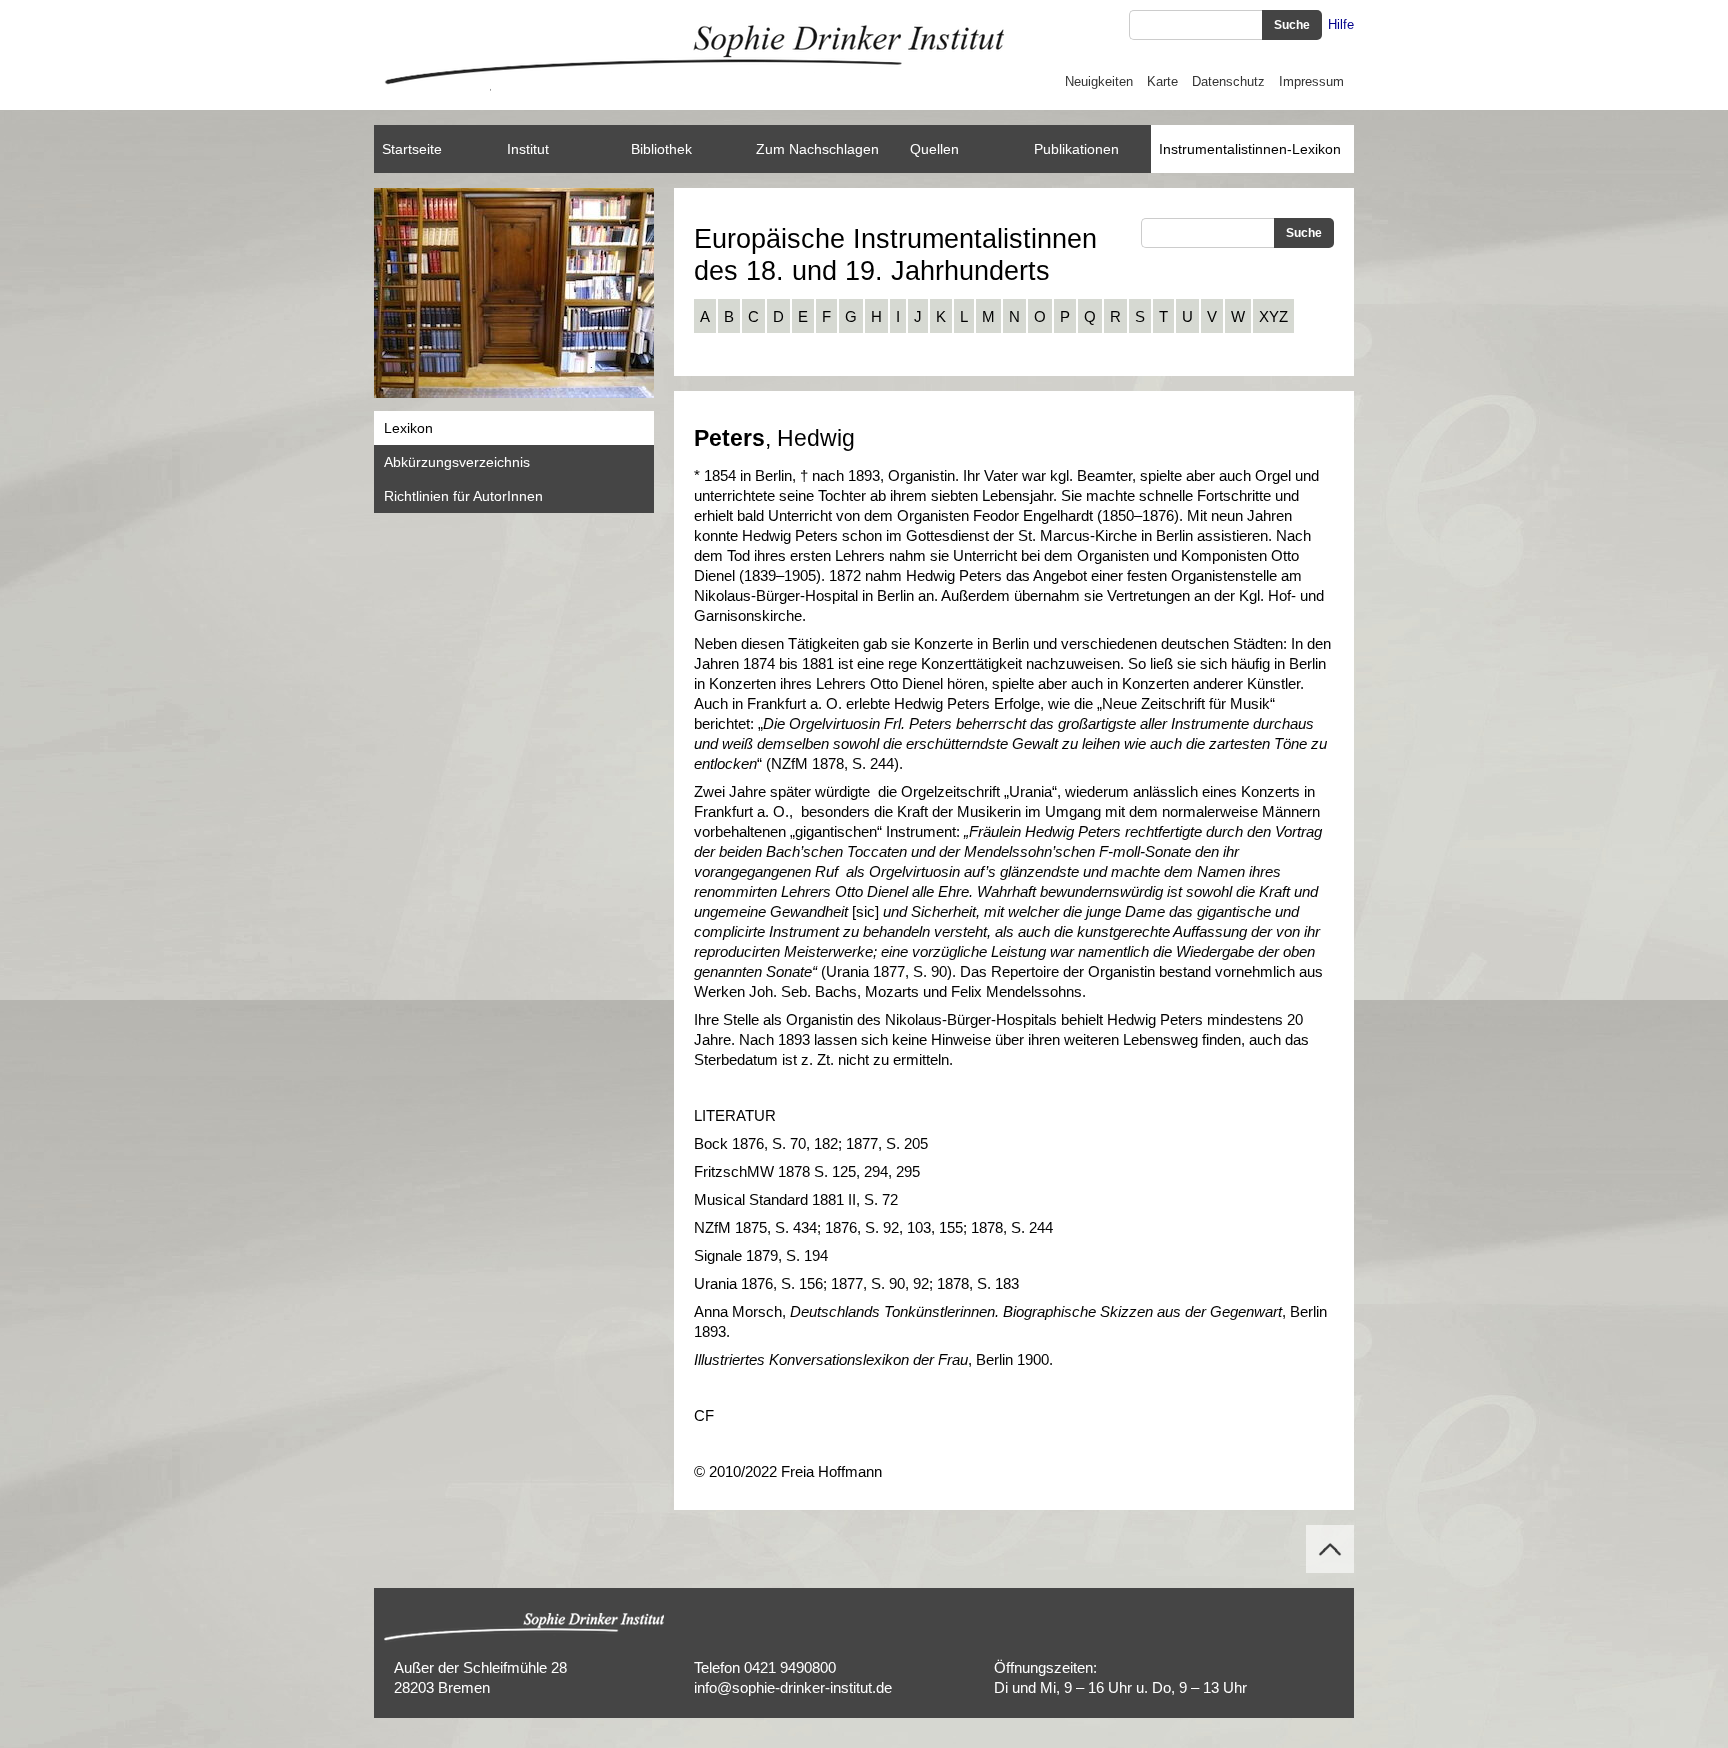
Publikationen (1076, 149)
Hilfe (1341, 24)
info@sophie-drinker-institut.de (793, 1687)
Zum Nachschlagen (817, 149)
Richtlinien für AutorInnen (463, 496)
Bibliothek (661, 149)
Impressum (1311, 81)
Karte (1162, 81)
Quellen (934, 149)
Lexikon (408, 428)
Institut (528, 149)
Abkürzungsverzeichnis (457, 462)
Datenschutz (1228, 81)
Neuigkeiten (1099, 81)
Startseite (412, 149)
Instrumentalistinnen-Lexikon (1250, 149)
